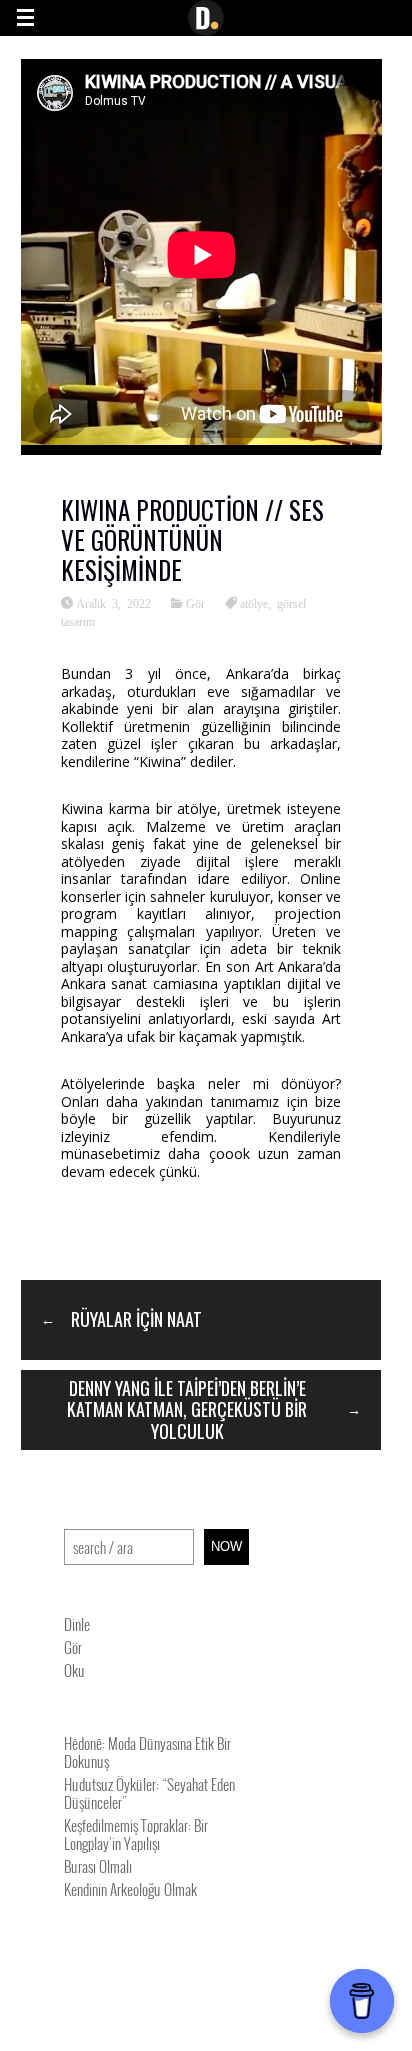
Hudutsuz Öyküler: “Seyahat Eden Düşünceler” (149, 1793)
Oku (74, 1670)
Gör (195, 603)
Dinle (77, 1624)
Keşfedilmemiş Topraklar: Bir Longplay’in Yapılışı (136, 1834)
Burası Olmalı (98, 1866)
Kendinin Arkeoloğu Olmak (130, 1889)
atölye (254, 603)
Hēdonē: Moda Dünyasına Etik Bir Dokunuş (147, 1752)
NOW (226, 1546)
